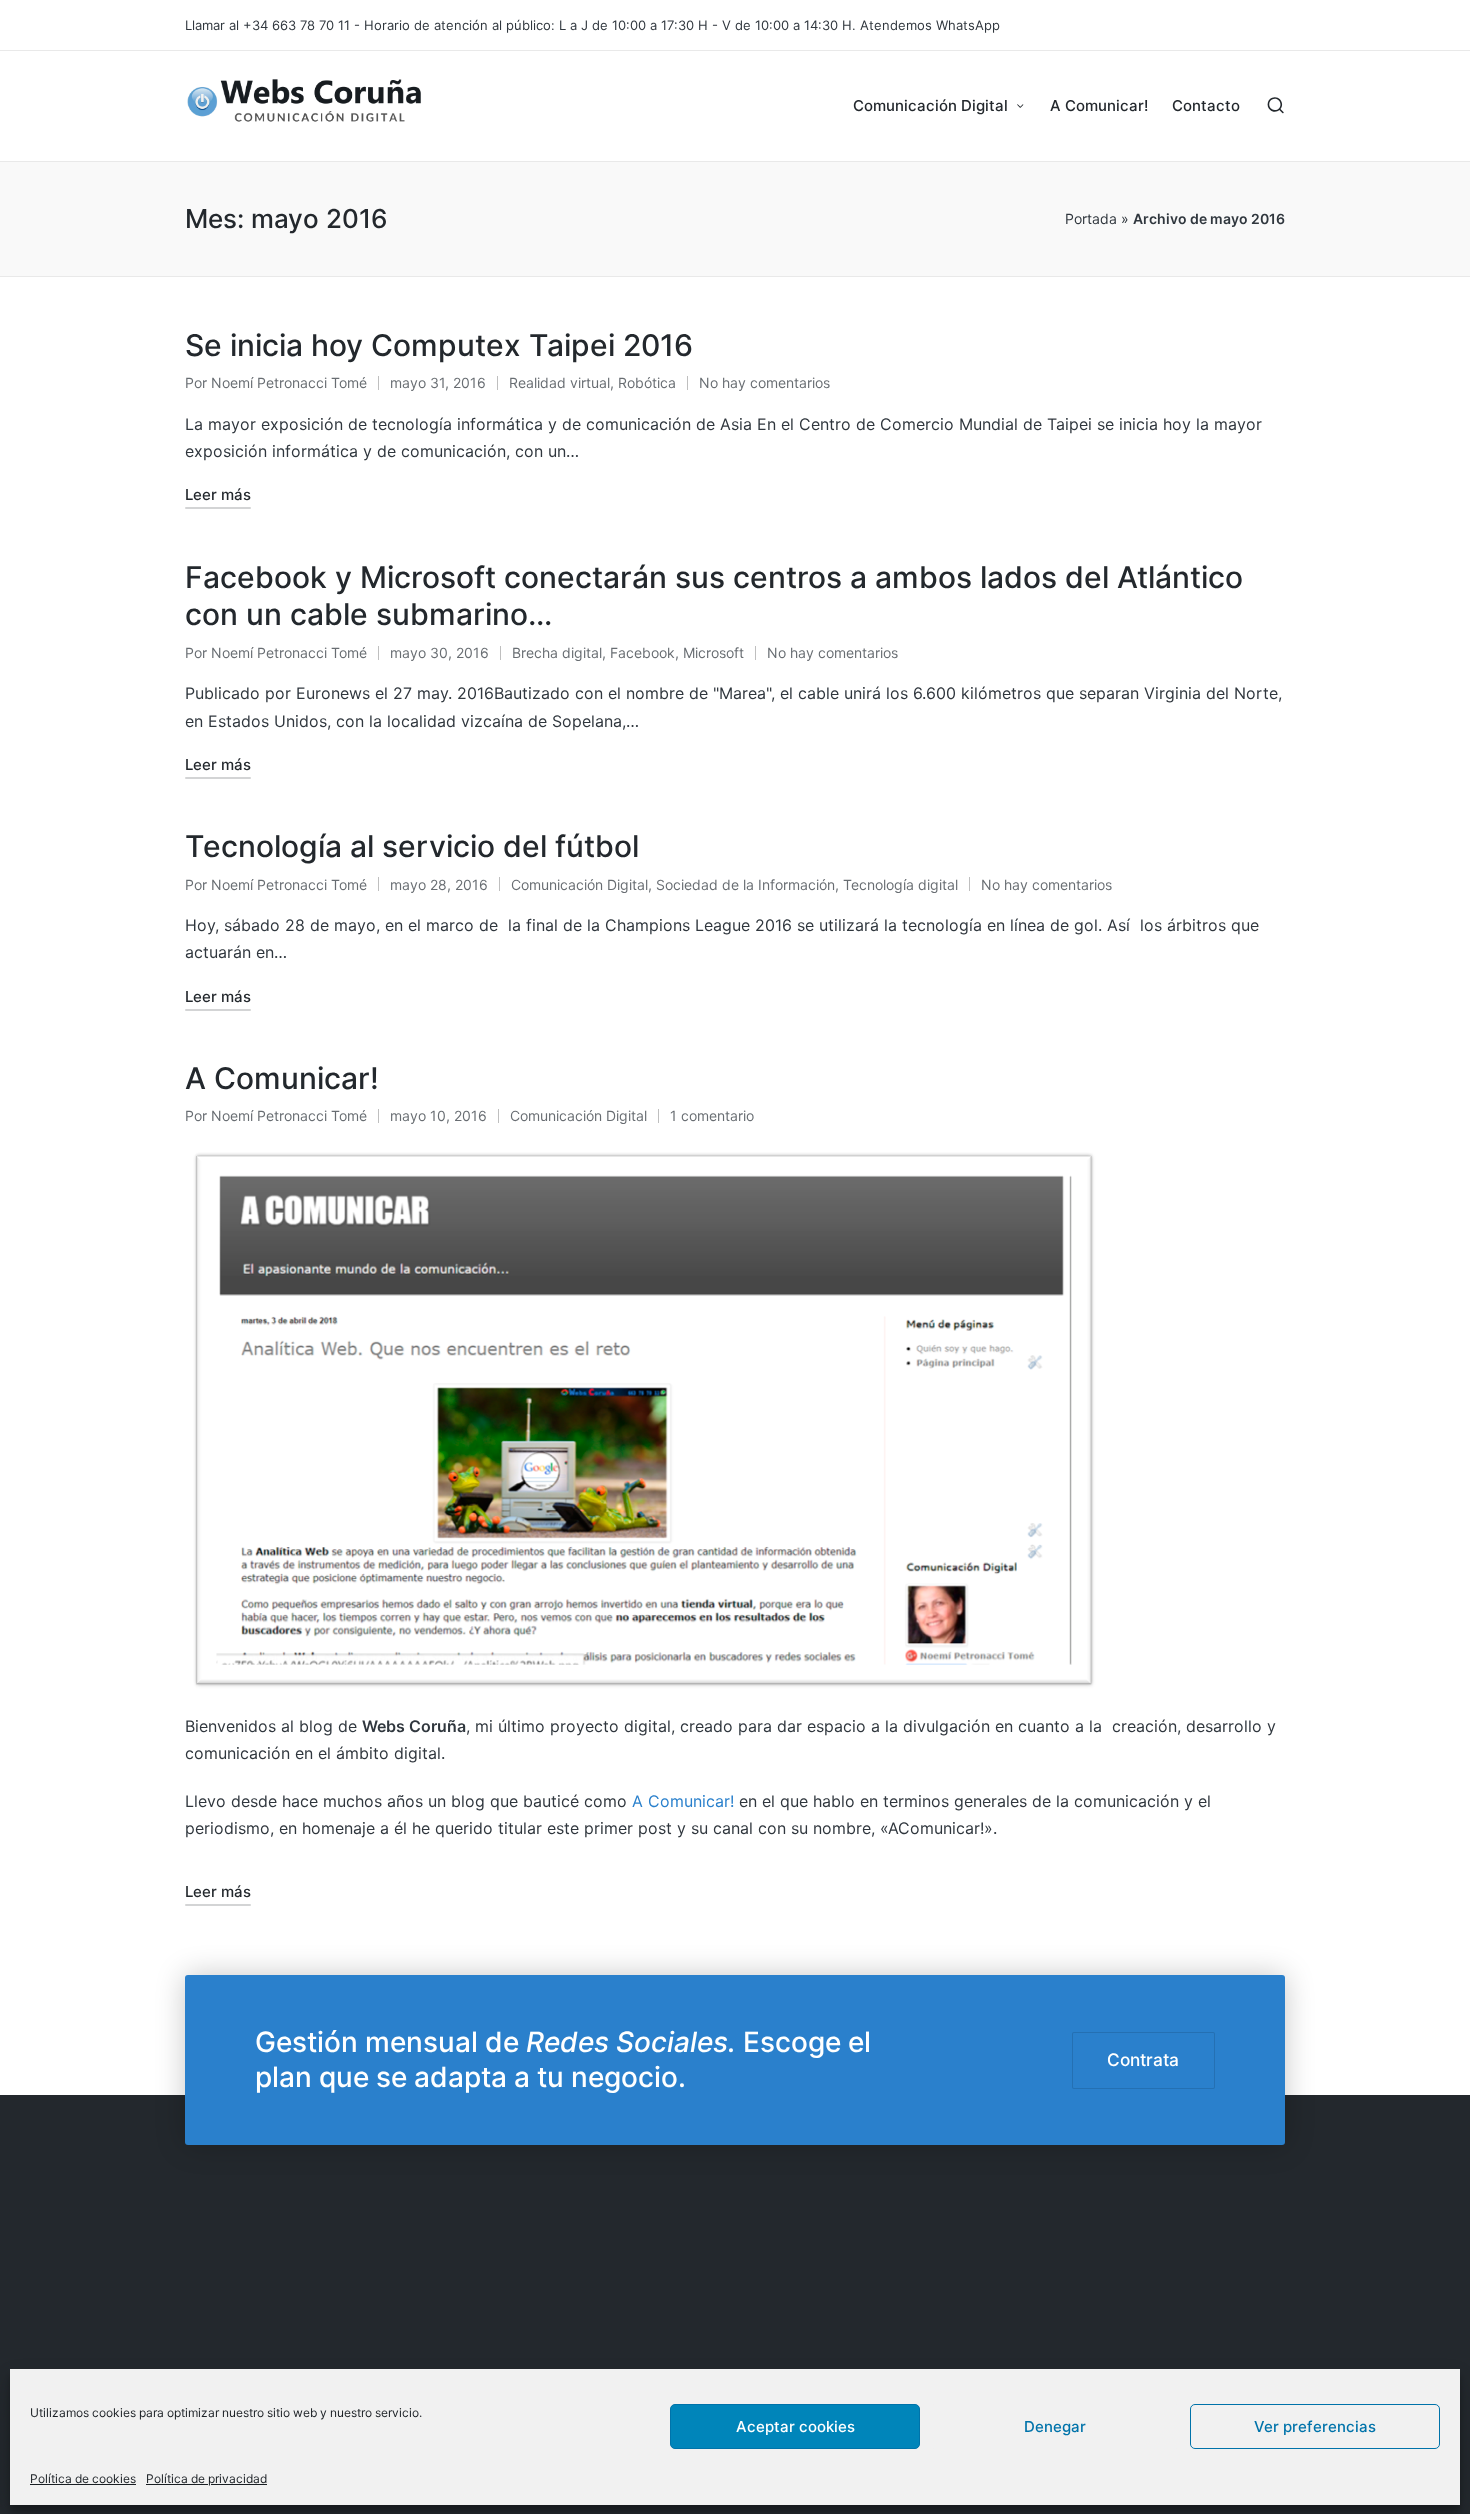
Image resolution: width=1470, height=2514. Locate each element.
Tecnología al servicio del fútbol (412, 846)
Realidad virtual (559, 382)
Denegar (1055, 2425)
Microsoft (713, 652)
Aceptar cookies (795, 2425)
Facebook (642, 652)
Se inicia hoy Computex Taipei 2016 (439, 345)
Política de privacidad (206, 2478)
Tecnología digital (900, 884)
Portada (1091, 218)
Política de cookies (83, 2478)
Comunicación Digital (579, 884)
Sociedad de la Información (745, 884)
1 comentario (712, 1115)
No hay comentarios (764, 382)
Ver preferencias (1315, 2425)
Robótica (647, 382)
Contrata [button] (1143, 2059)
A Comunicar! (282, 1078)
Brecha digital (557, 652)
